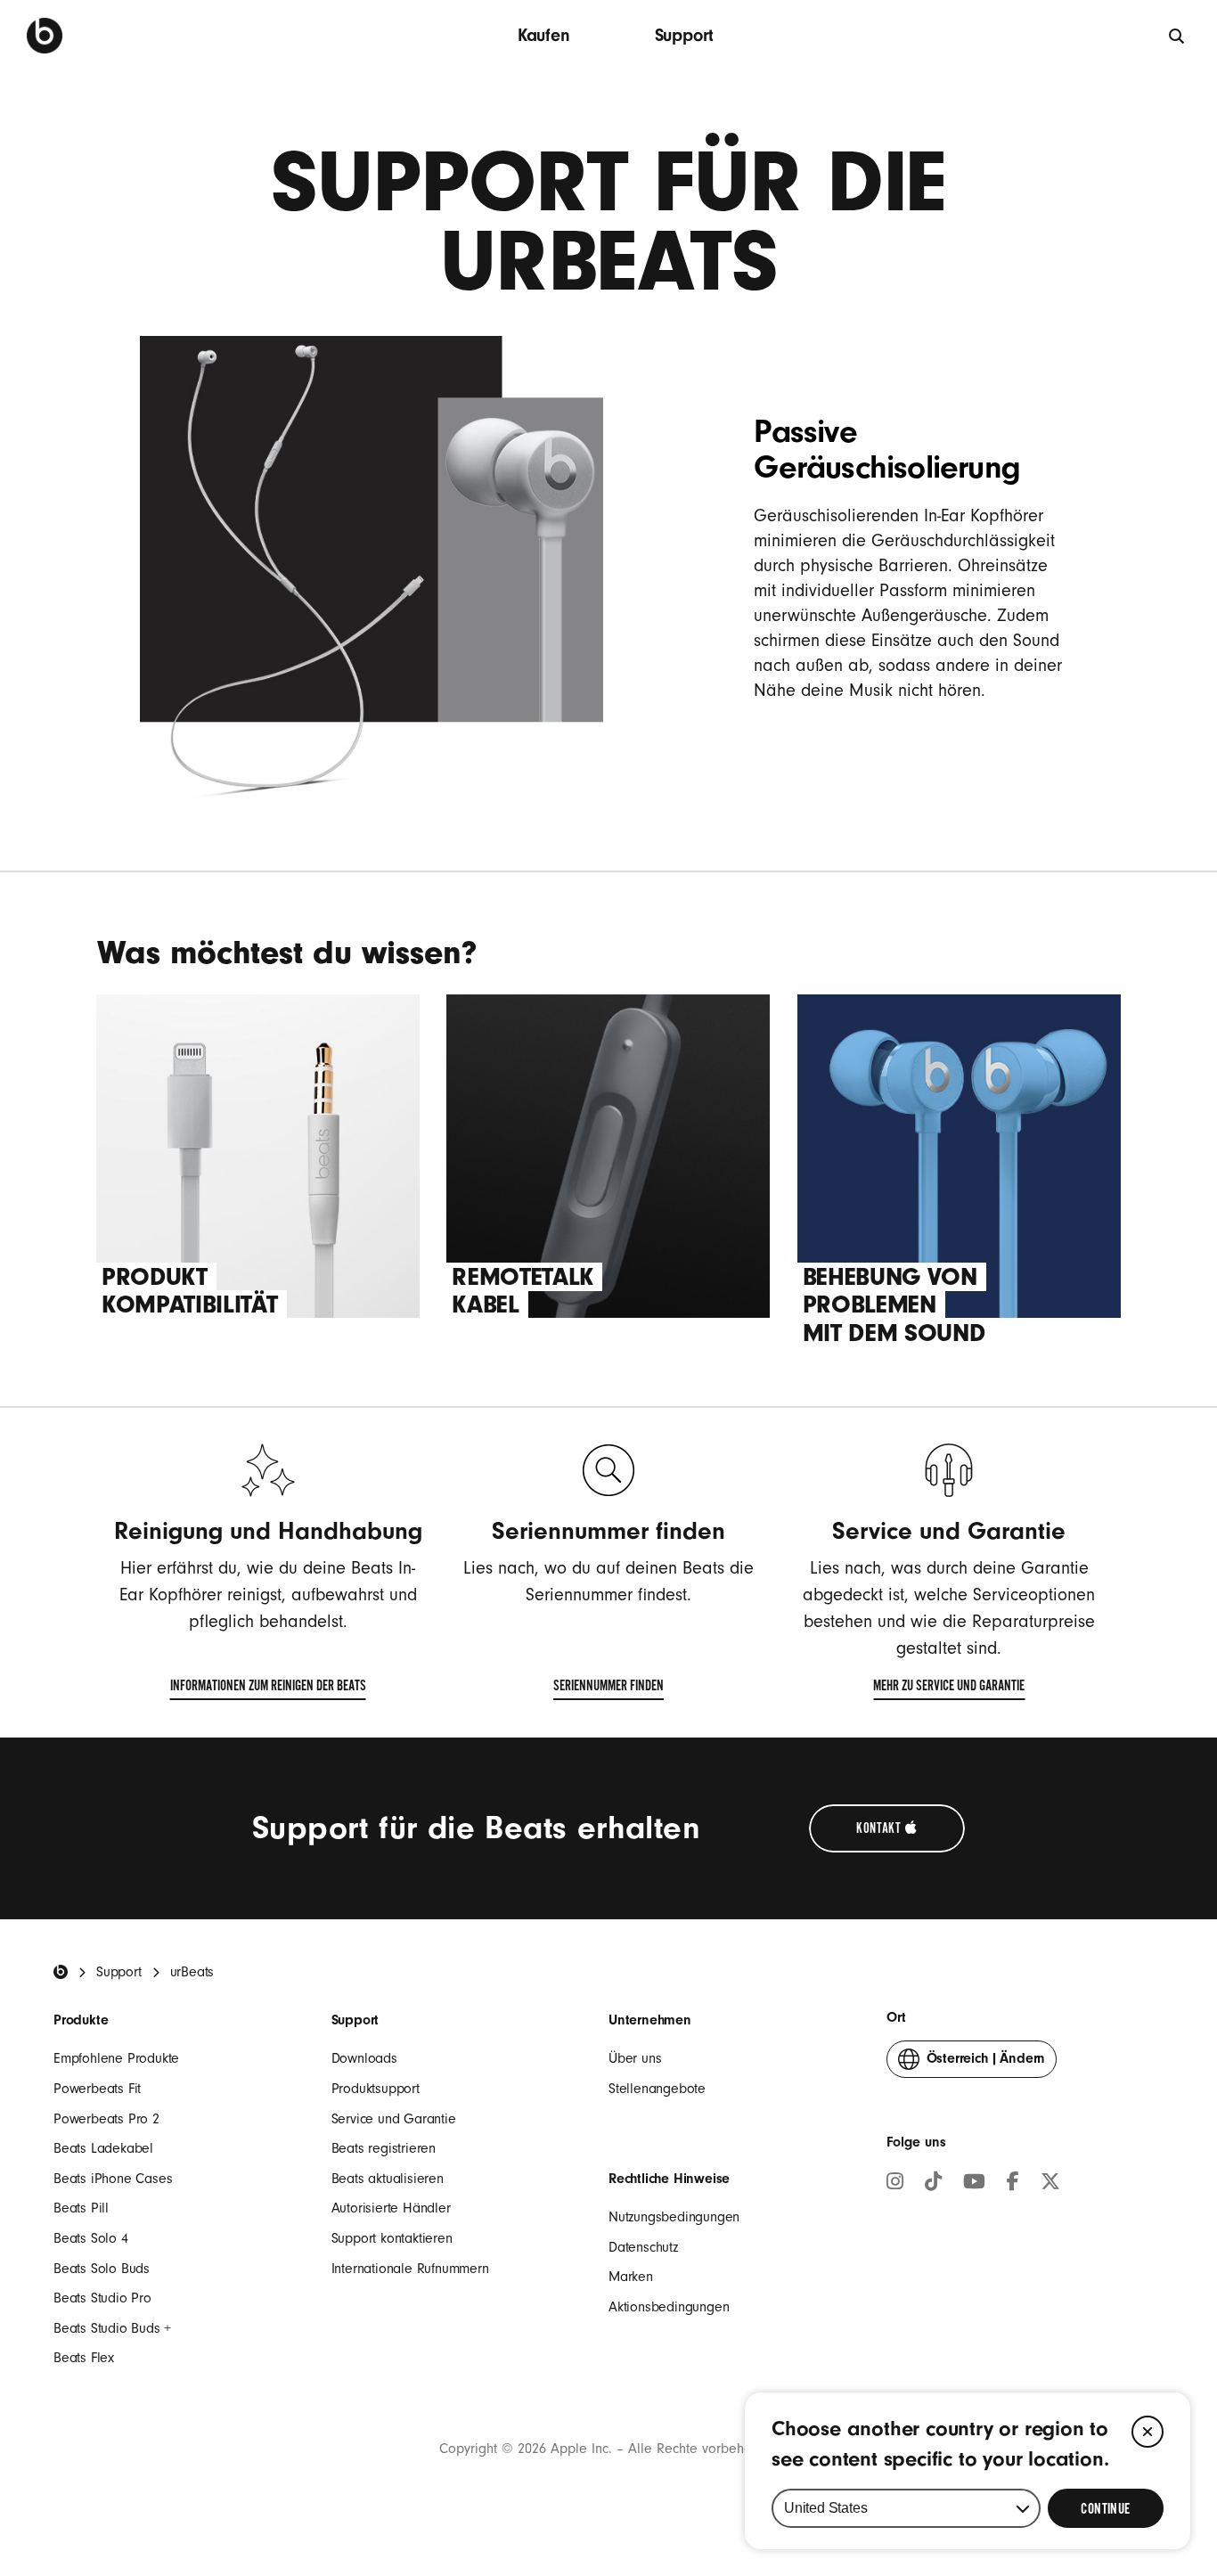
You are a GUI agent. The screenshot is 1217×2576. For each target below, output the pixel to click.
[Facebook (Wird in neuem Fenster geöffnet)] (1013, 2184)
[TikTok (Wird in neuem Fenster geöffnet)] (933, 2184)
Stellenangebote (657, 2089)
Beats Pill (81, 2208)
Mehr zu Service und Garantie (949, 1689)
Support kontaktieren (392, 2238)
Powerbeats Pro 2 (106, 2119)
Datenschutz (643, 2247)
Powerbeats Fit (97, 2089)
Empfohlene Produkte (116, 2058)
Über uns (635, 2058)
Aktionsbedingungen (669, 2307)
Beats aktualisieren (388, 2179)
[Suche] (1177, 35)
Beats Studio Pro (102, 2298)
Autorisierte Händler (391, 2208)
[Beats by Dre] (45, 36)
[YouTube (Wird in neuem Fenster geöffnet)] (974, 2184)
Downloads (364, 2058)
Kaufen (544, 35)
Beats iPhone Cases (113, 2179)
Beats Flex (84, 2358)
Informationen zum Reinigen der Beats (268, 1689)
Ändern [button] (986, 2064)
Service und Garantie (394, 2119)
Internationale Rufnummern (410, 2269)
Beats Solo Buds (102, 2269)
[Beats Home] (61, 1972)
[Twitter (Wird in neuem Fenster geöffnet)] (1050, 2184)
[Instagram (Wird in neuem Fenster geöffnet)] (895, 2184)
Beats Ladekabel (103, 2148)
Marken (631, 2277)
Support (685, 35)
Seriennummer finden (608, 1689)
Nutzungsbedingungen (674, 2217)
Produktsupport (376, 2089)
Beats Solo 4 (91, 2238)
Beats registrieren (384, 2148)
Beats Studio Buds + (112, 2328)
